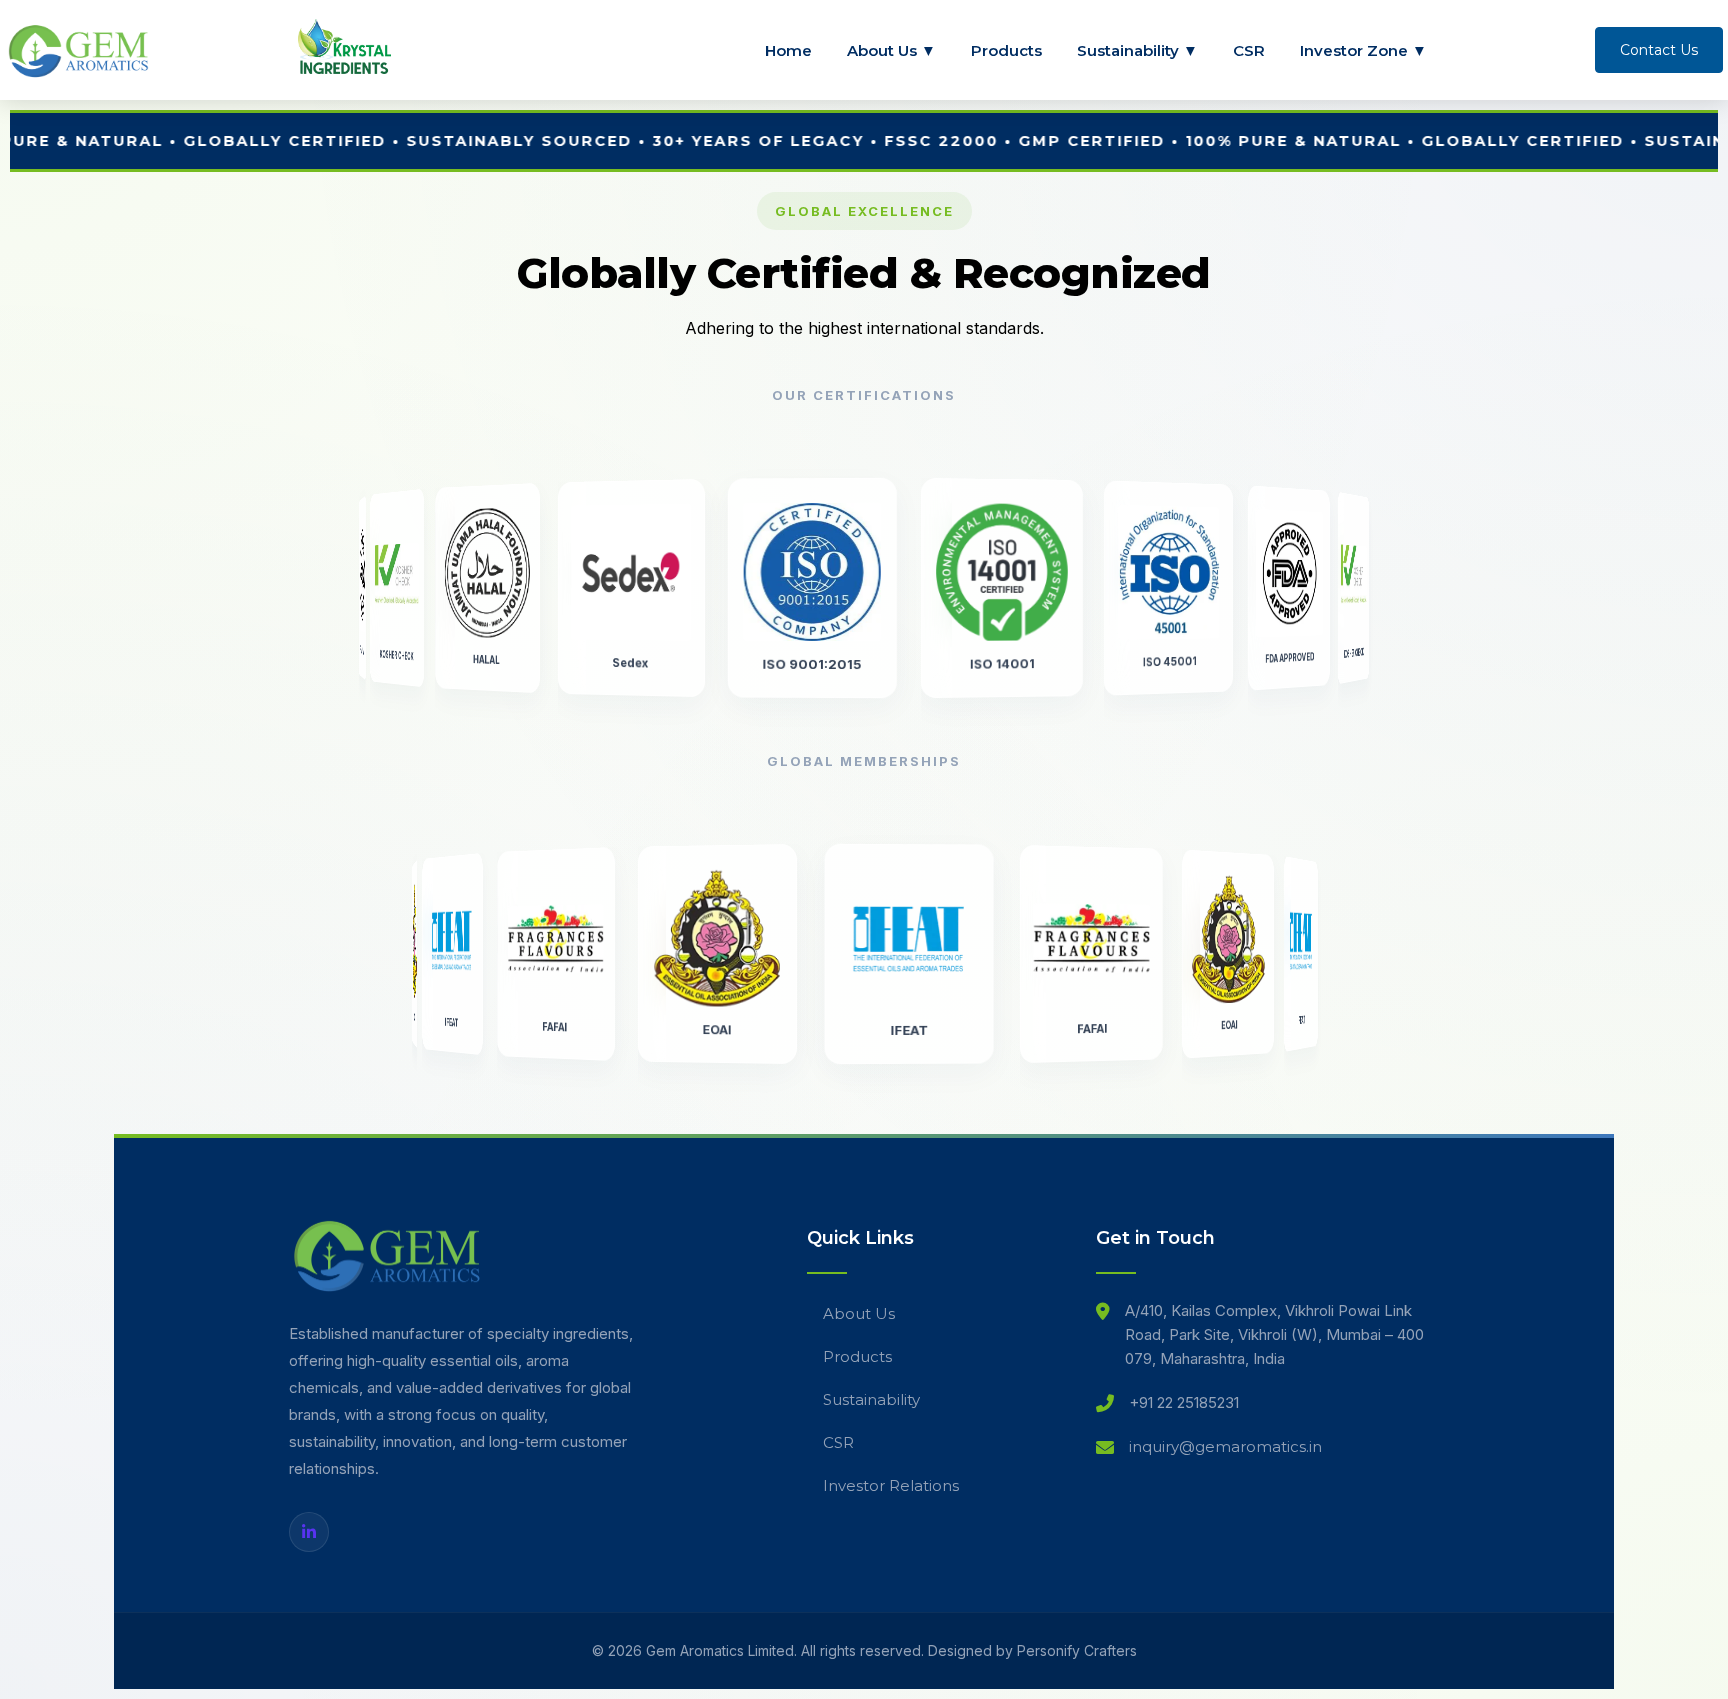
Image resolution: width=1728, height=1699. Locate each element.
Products (1006, 50)
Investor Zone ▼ (1363, 50)
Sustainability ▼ (1137, 50)
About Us (859, 1313)
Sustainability (871, 1399)
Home (788, 50)
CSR (1249, 50)
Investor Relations (891, 1485)
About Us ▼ (891, 50)
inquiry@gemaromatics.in (1225, 1446)
